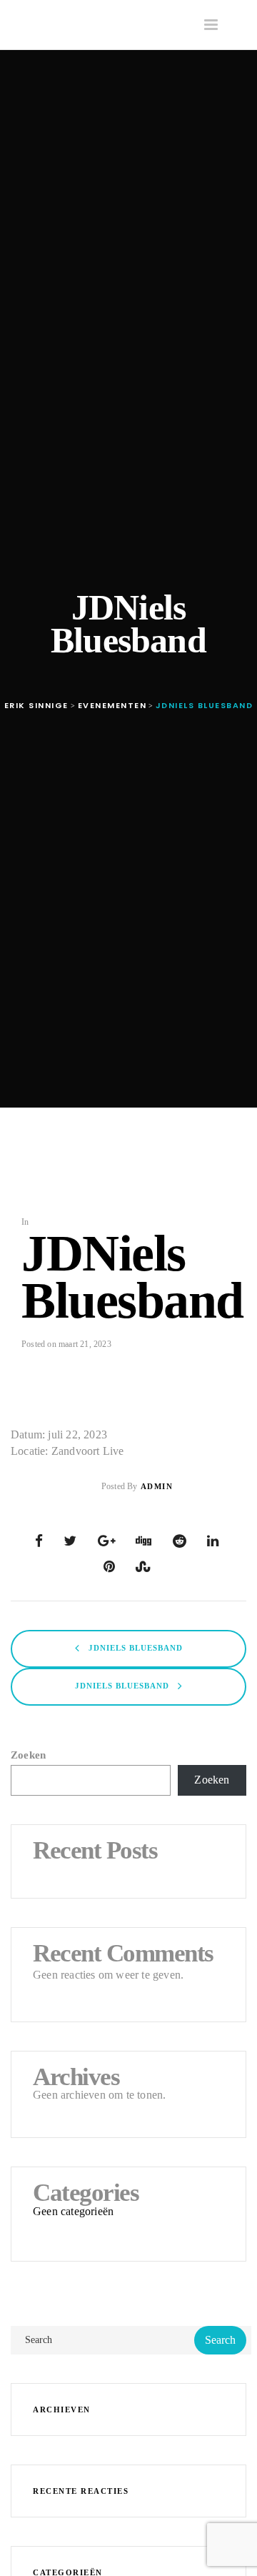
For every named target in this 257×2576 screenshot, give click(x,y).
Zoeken (28, 1755)
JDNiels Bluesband (134, 1648)
